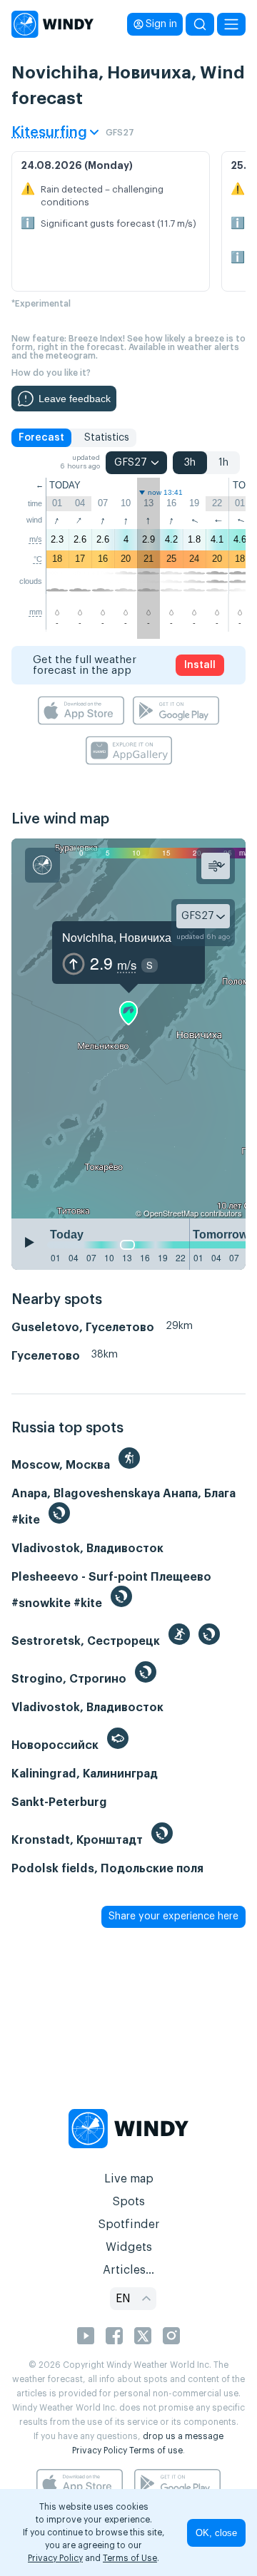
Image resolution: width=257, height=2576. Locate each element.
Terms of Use (130, 2558)
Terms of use (156, 2451)
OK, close (216, 2533)
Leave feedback (75, 399)
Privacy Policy (100, 2451)
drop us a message (183, 2436)
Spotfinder (129, 2225)
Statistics (107, 438)
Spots (128, 2202)
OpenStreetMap (171, 1213)
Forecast (41, 438)
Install (200, 665)
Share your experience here (173, 1916)
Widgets (129, 2247)
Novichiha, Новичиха (117, 937)
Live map (129, 2179)
